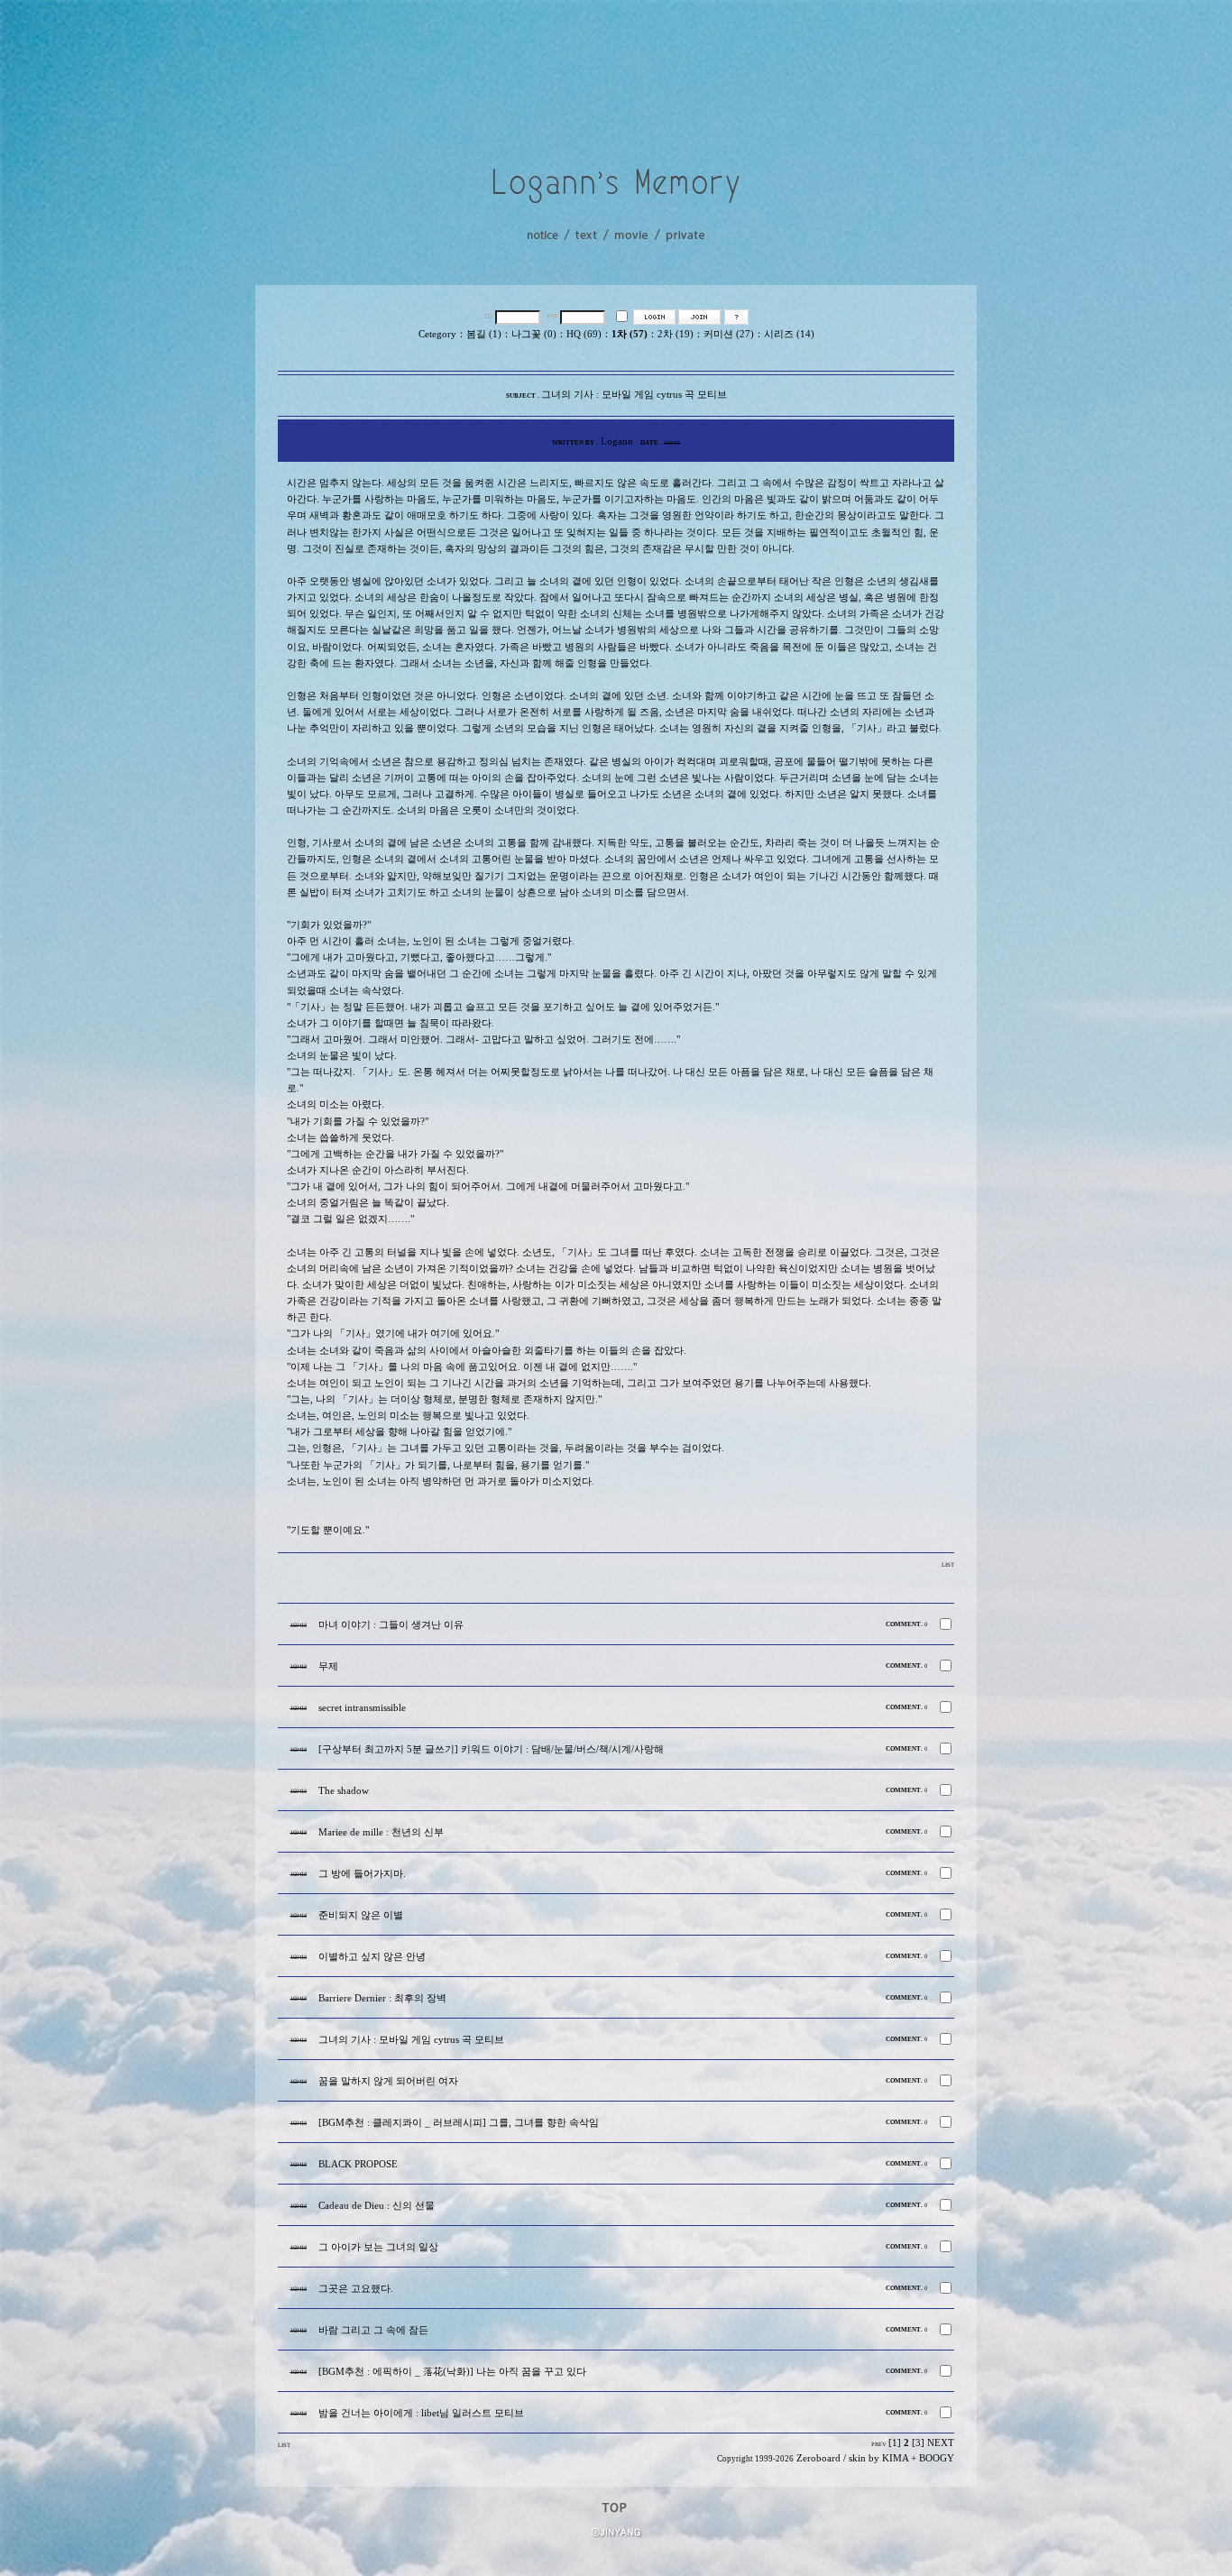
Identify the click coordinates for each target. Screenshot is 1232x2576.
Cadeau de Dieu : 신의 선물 (377, 2206)
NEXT (941, 2443)
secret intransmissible (362, 1708)
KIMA (895, 2458)
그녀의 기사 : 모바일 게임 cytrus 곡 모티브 (411, 2040)
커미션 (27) (729, 334)
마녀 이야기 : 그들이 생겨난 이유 (391, 1625)
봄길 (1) (484, 334)
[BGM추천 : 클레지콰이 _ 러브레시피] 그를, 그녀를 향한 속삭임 (459, 2123)
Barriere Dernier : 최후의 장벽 (382, 1998)
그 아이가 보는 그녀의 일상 (378, 2247)
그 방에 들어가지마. (362, 1874)
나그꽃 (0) (534, 334)
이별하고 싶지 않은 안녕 (372, 1957)
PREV (879, 2444)
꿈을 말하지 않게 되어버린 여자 (388, 2081)
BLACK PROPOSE (358, 2164)
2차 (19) (676, 334)
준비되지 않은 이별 (361, 1915)
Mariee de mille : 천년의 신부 (381, 1832)
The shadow (344, 1791)
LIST (948, 1564)
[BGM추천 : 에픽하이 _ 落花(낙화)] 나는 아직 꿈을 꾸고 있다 (452, 2372)
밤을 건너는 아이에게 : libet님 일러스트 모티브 (421, 2413)
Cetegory (437, 334)
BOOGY (937, 2458)
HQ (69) (584, 334)
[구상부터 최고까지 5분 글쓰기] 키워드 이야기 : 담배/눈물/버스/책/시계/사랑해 (491, 1749)
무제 (328, 1666)
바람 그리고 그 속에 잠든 (373, 2330)
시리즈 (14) (789, 334)
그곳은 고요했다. (356, 2289)
